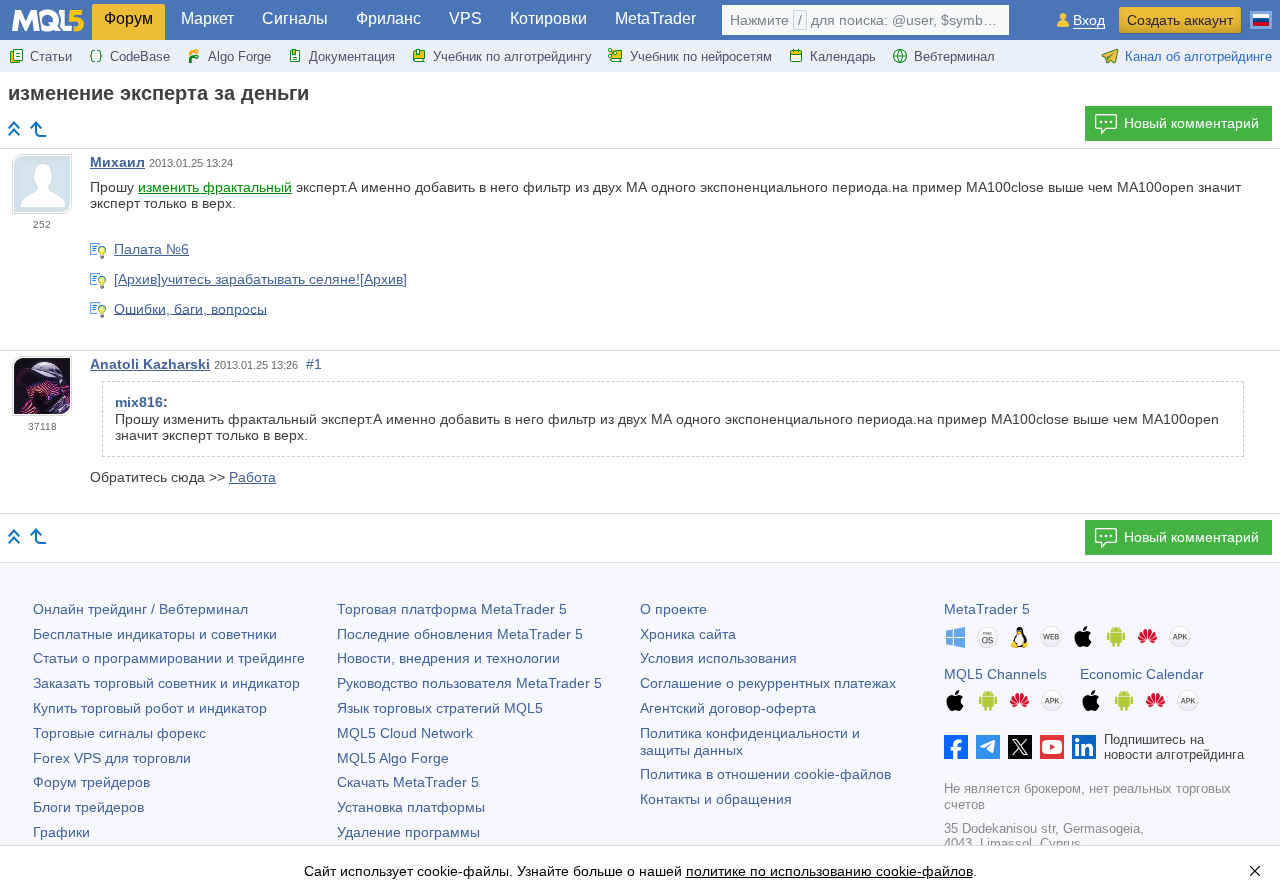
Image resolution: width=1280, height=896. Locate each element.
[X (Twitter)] (1020, 747)
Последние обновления (460, 634)
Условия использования (718, 658)
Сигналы (295, 18)
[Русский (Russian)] (1261, 12)
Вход (1089, 20)
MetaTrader (655, 18)
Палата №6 (151, 249)
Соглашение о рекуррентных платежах (768, 683)
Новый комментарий (1191, 123)
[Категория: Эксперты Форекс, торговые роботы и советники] (38, 129)
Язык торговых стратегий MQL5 (440, 708)
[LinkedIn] (1084, 747)
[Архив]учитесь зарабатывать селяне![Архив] (260, 279)
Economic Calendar (1142, 674)
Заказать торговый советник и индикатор (166, 683)
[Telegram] (988, 747)
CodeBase (140, 56)
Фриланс (388, 18)
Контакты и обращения (716, 799)
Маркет (207, 18)
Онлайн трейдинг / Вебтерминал (140, 609)
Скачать (408, 782)
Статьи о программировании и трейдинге (169, 658)
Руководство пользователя (469, 683)
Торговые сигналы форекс (119, 733)
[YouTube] (1052, 747)
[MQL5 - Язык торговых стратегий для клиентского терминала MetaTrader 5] (48, 20)
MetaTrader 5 (987, 609)
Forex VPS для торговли (112, 758)
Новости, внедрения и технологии (448, 658)
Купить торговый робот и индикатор (150, 708)
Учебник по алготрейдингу (512, 56)
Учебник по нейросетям (701, 56)
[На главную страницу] (14, 128)
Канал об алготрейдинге (1198, 56)
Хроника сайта (688, 634)
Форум (128, 18)
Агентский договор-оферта (728, 708)
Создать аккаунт (1180, 20)
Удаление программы (408, 832)
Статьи (51, 56)
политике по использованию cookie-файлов (829, 871)
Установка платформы (411, 807)
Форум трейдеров (91, 782)
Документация (352, 56)
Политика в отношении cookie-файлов (765, 774)
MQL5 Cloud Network (405, 733)
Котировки (548, 18)
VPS (465, 18)
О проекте (673, 609)
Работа (252, 477)
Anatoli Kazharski (150, 364)
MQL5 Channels (995, 674)
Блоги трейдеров (88, 807)
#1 (314, 364)
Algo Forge (239, 56)
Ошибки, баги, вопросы (190, 308)
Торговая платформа (452, 609)
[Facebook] (956, 747)
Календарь (843, 56)
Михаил (117, 162)
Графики (61, 832)
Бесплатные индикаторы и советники (155, 634)
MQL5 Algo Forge (393, 758)
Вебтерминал (954, 56)
